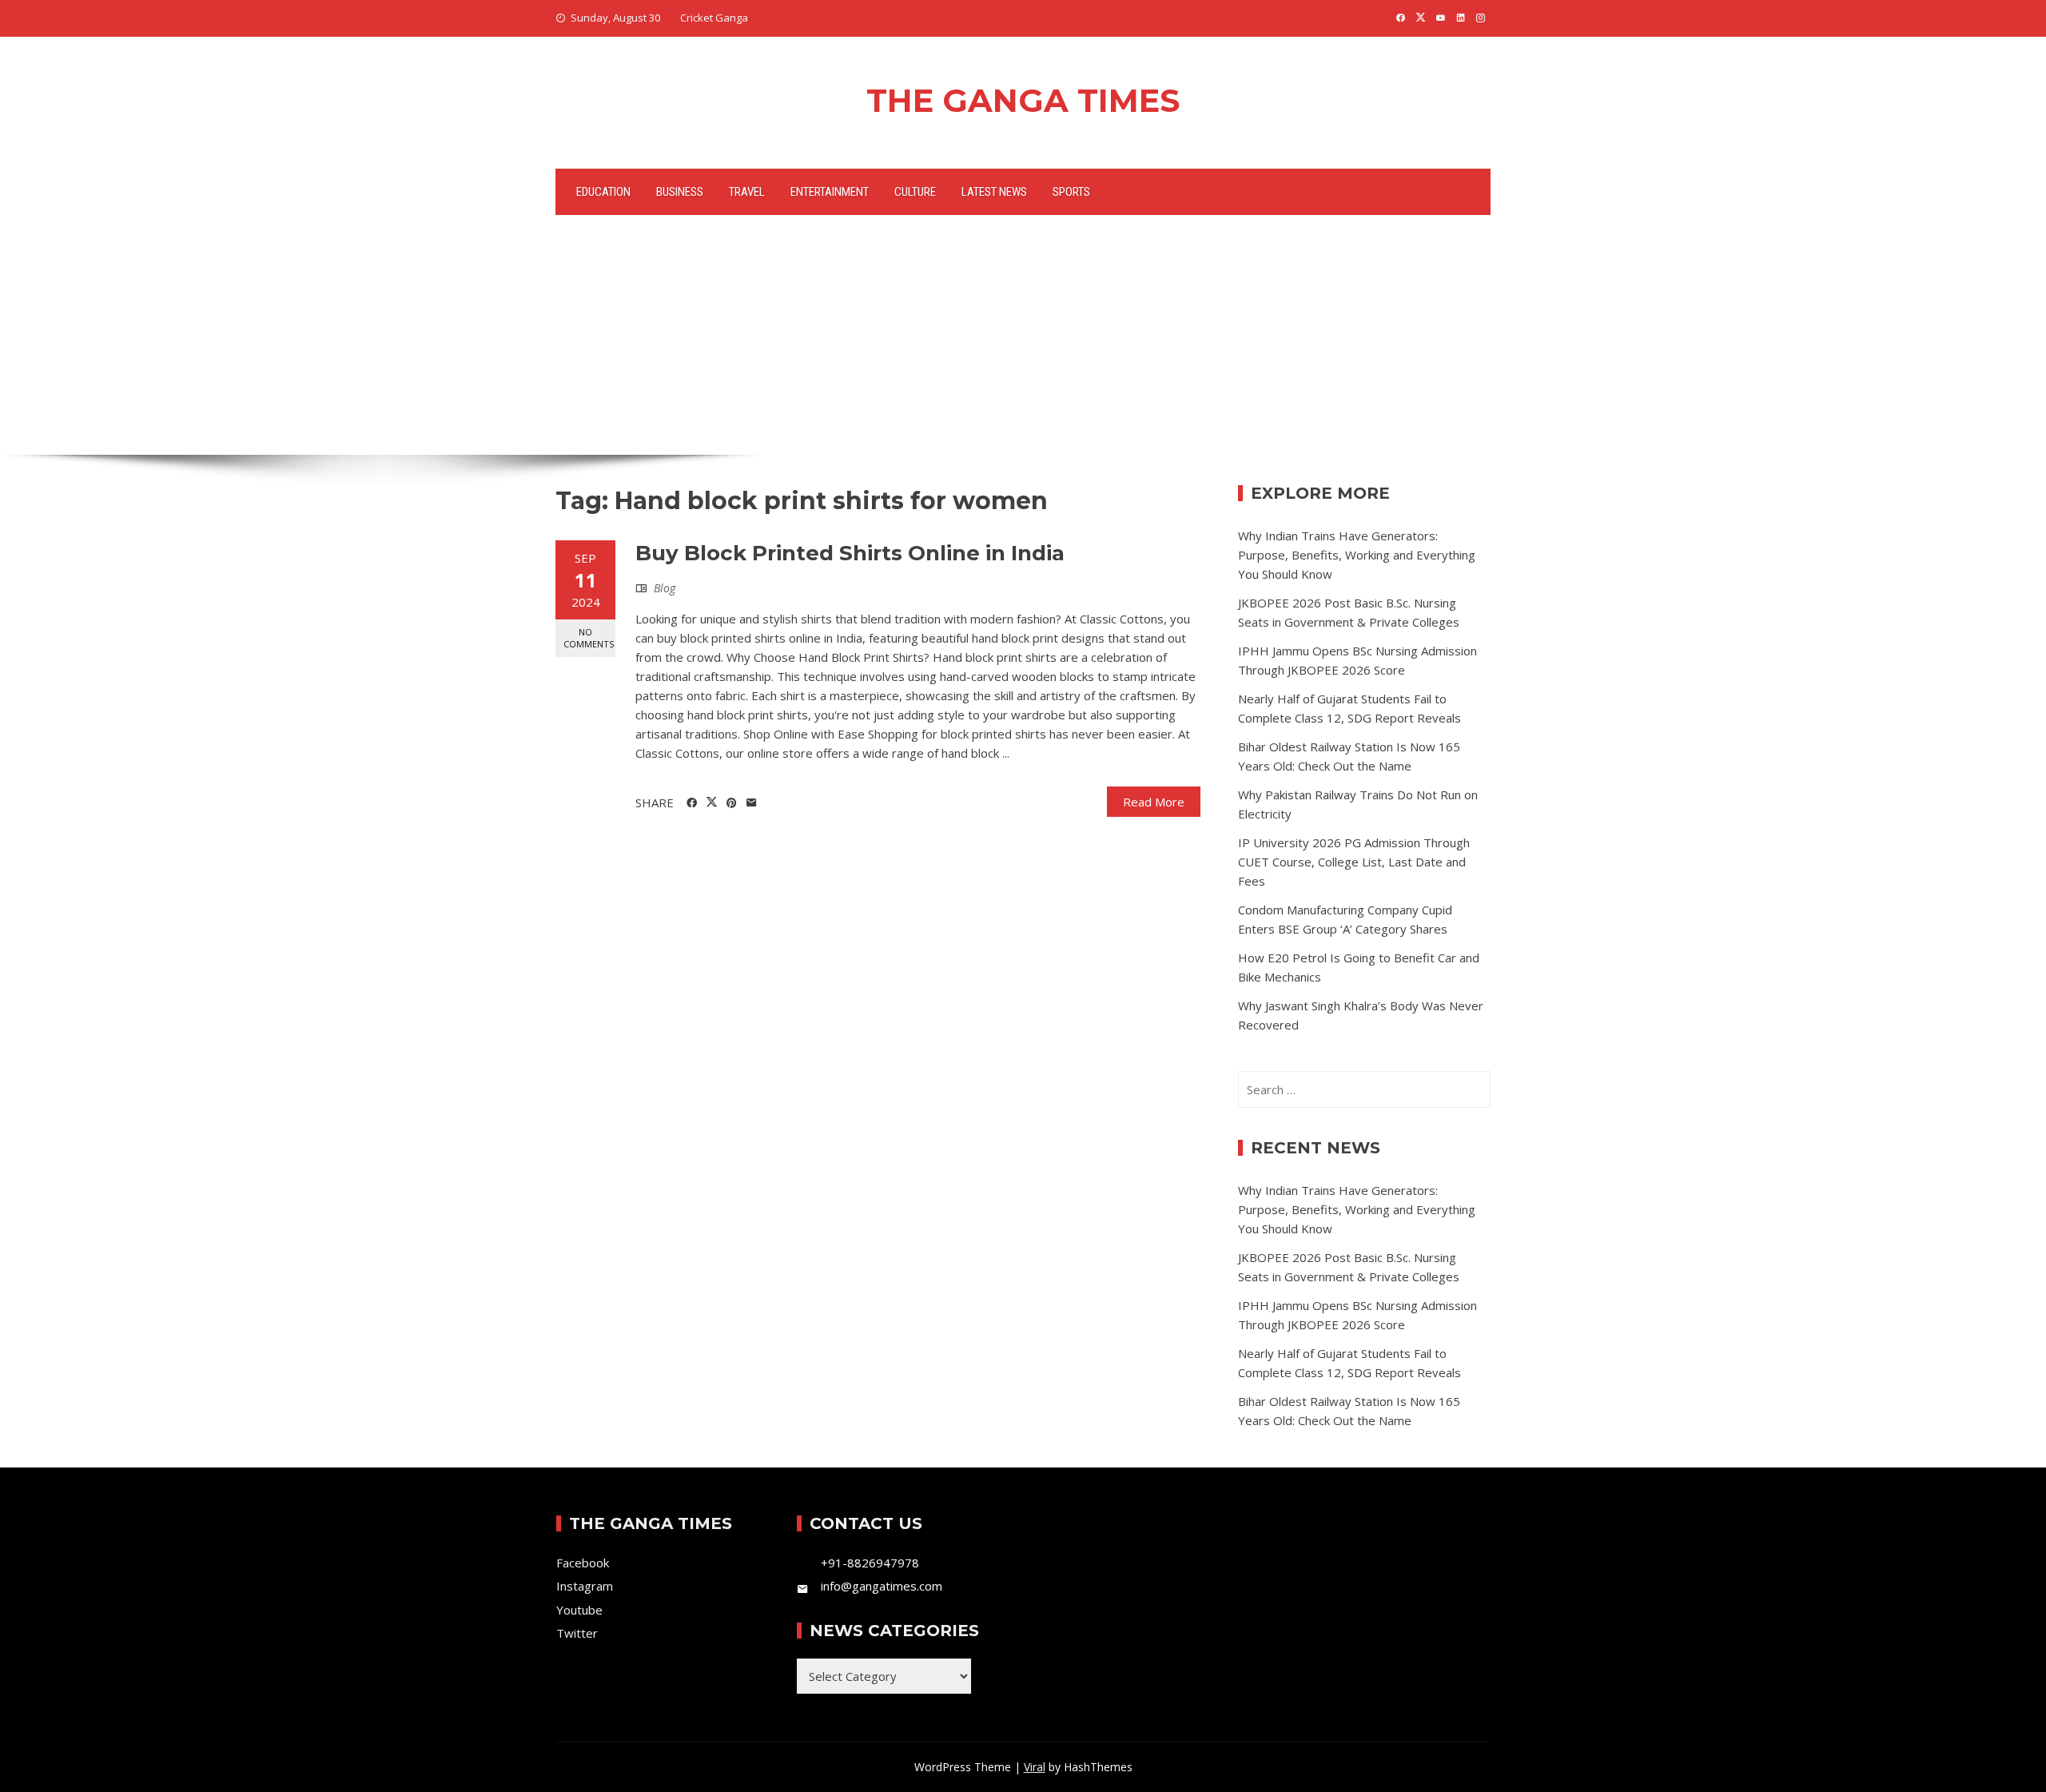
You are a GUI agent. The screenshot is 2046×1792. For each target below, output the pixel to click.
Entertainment (830, 192)
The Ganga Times (1023, 100)
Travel (747, 192)
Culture (915, 192)
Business (680, 192)
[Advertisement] (1023, 335)
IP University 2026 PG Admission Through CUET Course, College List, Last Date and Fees (1354, 862)
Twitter (577, 1633)
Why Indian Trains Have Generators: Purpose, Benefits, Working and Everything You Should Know (1357, 555)
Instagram (585, 1586)
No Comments (589, 638)
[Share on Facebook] (692, 803)
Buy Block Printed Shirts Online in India (850, 553)
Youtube (579, 1610)
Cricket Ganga (714, 18)
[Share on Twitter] (712, 802)
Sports (1071, 192)
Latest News (994, 192)
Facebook (583, 1563)
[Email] (752, 803)
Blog (665, 588)
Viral (1035, 1767)
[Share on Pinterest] (732, 803)
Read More (1154, 802)
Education (603, 192)
